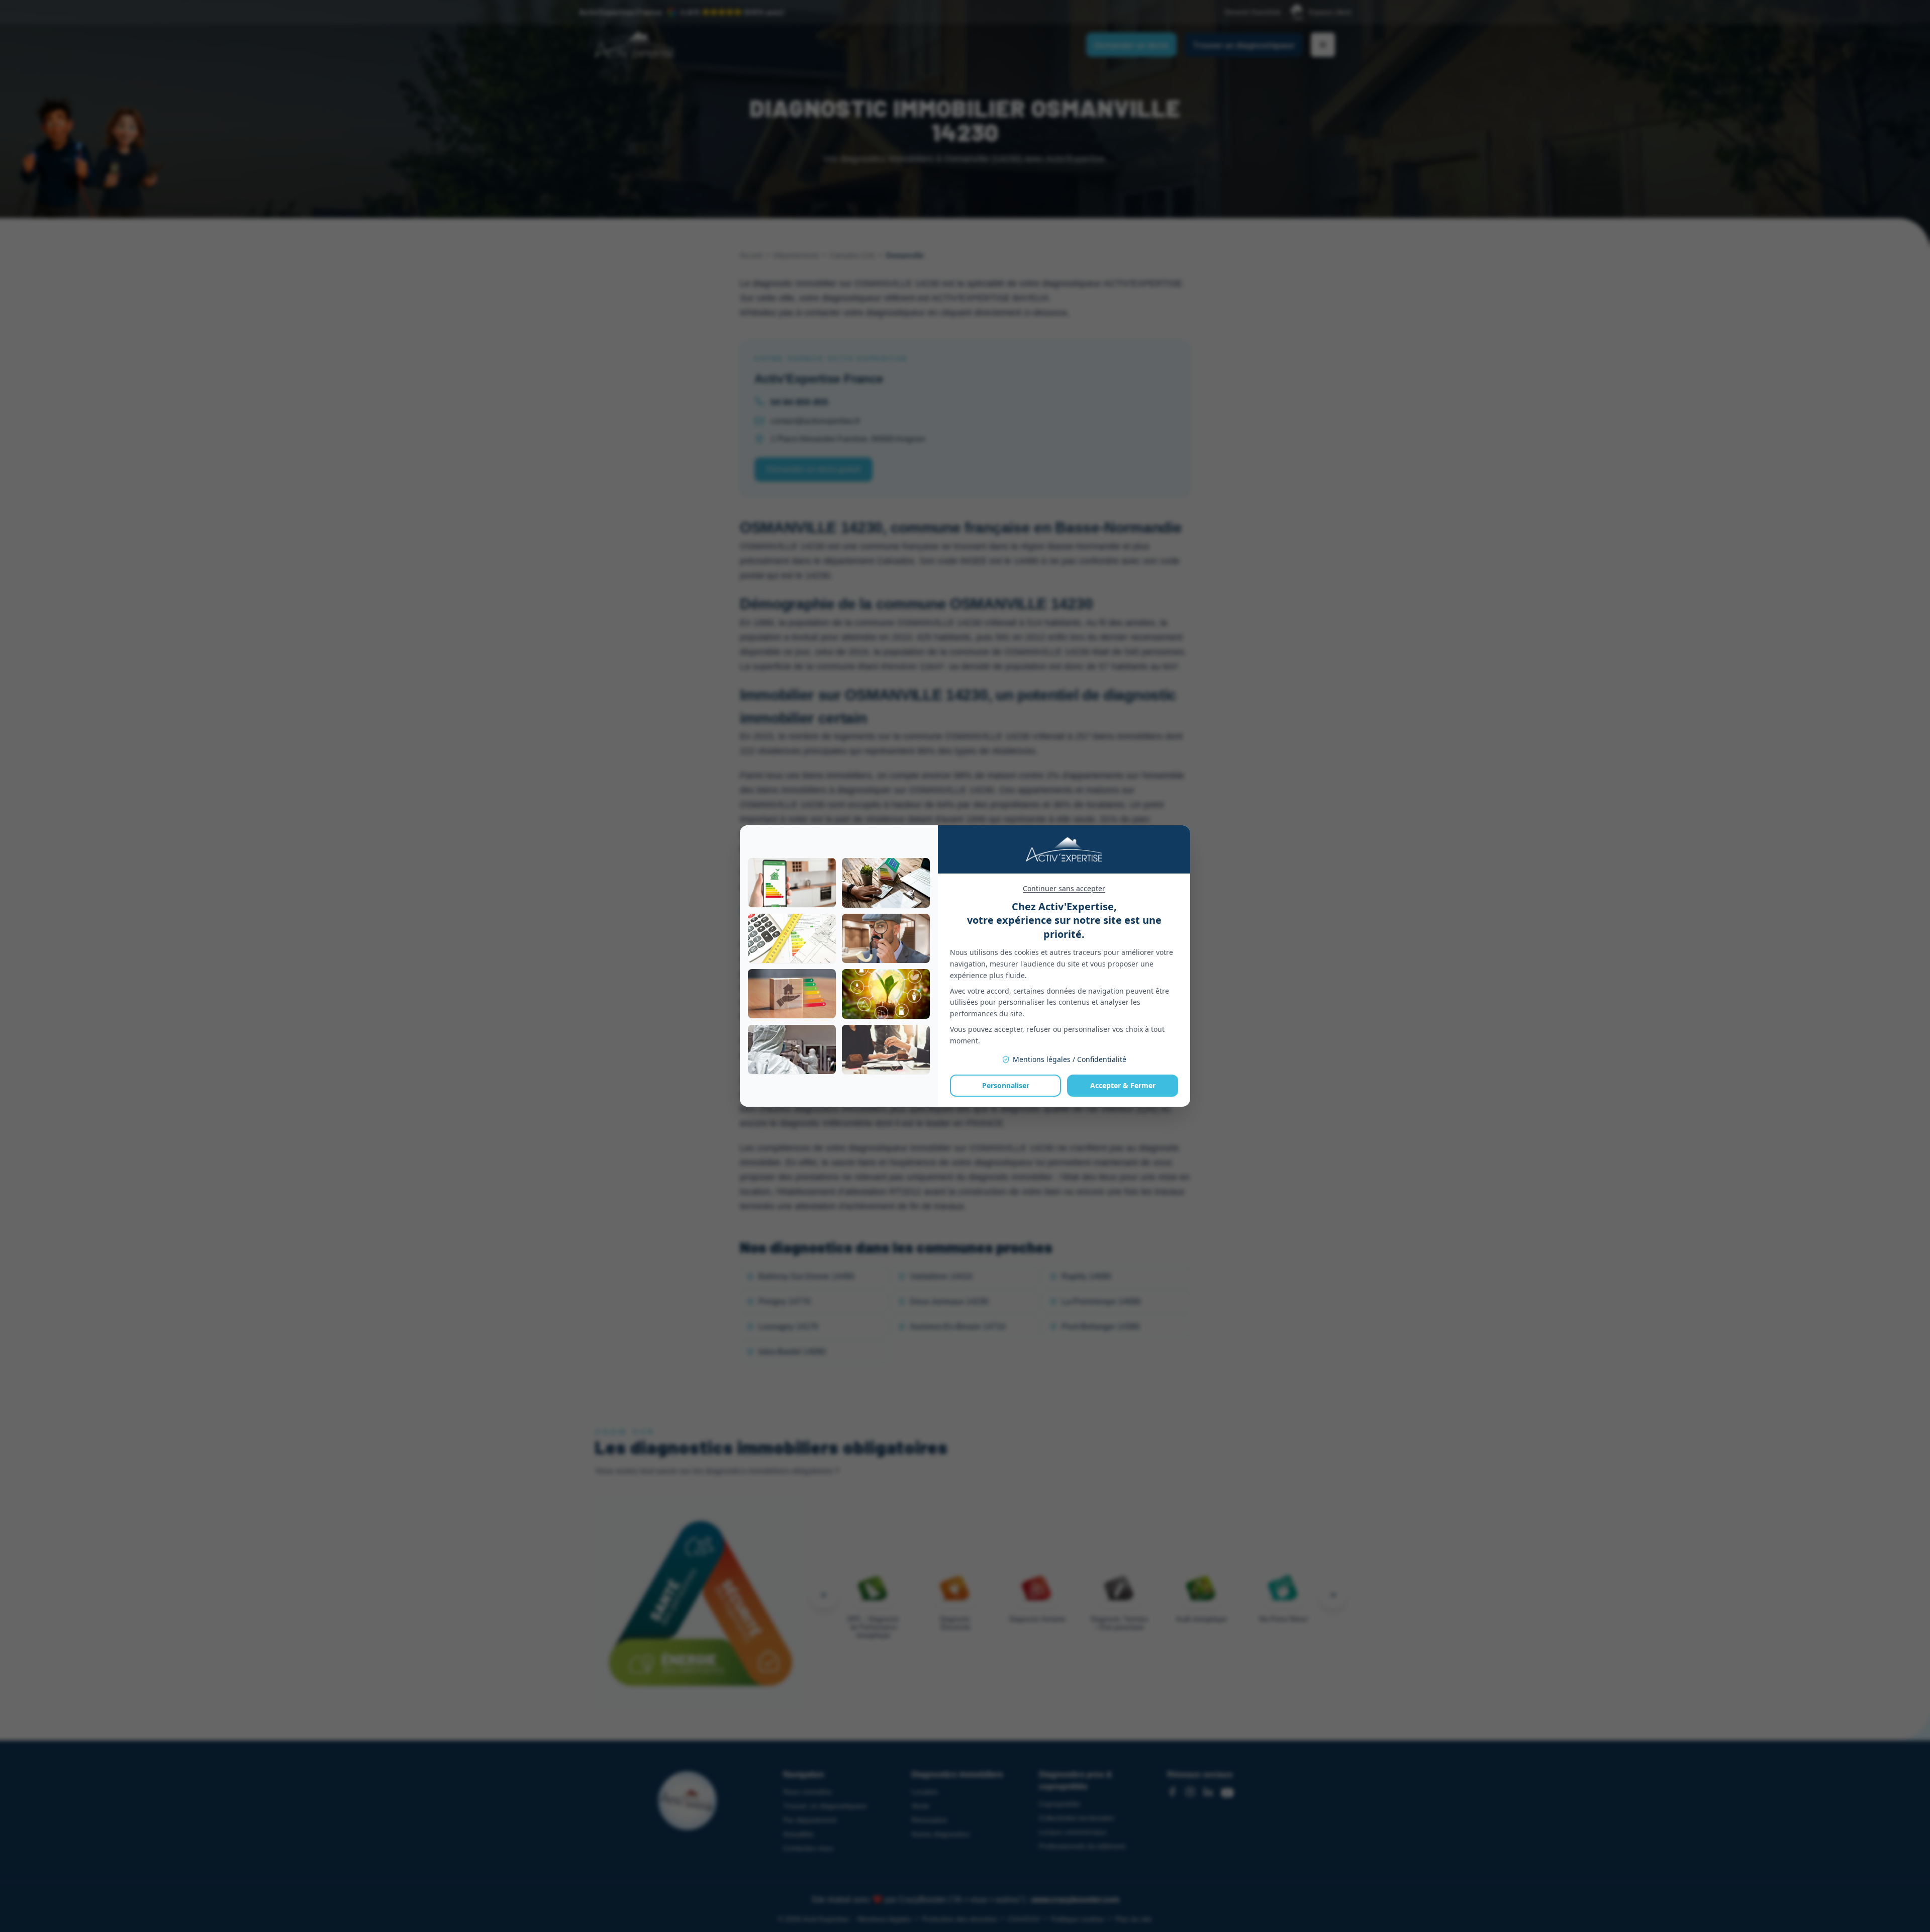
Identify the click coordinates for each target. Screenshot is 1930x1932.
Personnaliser (1006, 1085)
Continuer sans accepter (1064, 888)
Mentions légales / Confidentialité (1070, 1059)
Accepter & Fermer (1123, 1085)
